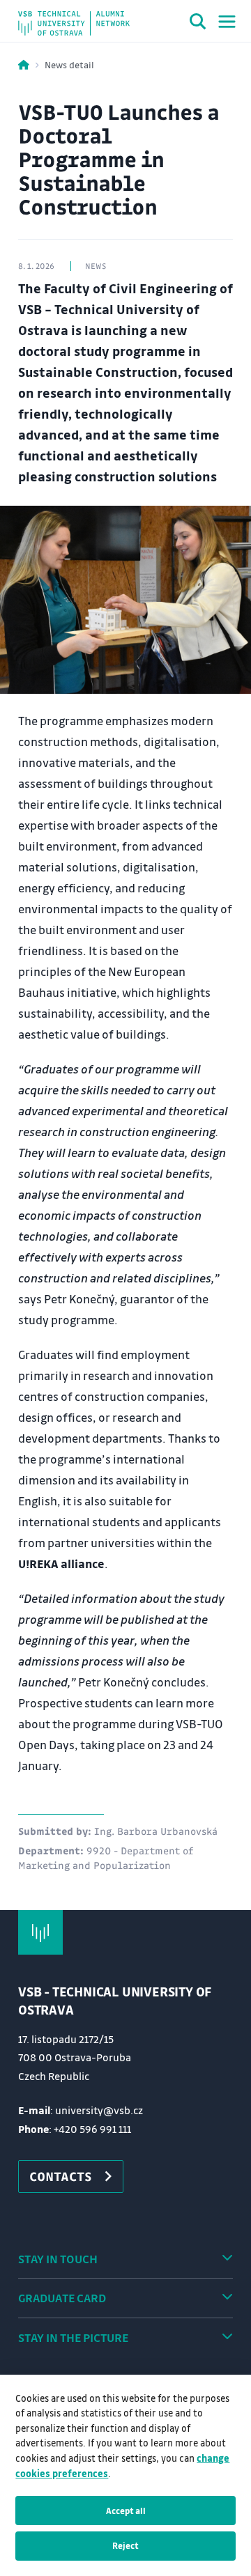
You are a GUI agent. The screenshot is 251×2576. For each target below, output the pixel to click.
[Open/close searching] (198, 24)
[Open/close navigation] (227, 22)
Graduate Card (62, 2298)
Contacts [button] (61, 2176)
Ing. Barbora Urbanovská (156, 1831)
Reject (125, 2545)
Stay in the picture (73, 2337)
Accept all (126, 2511)
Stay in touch (58, 2259)
